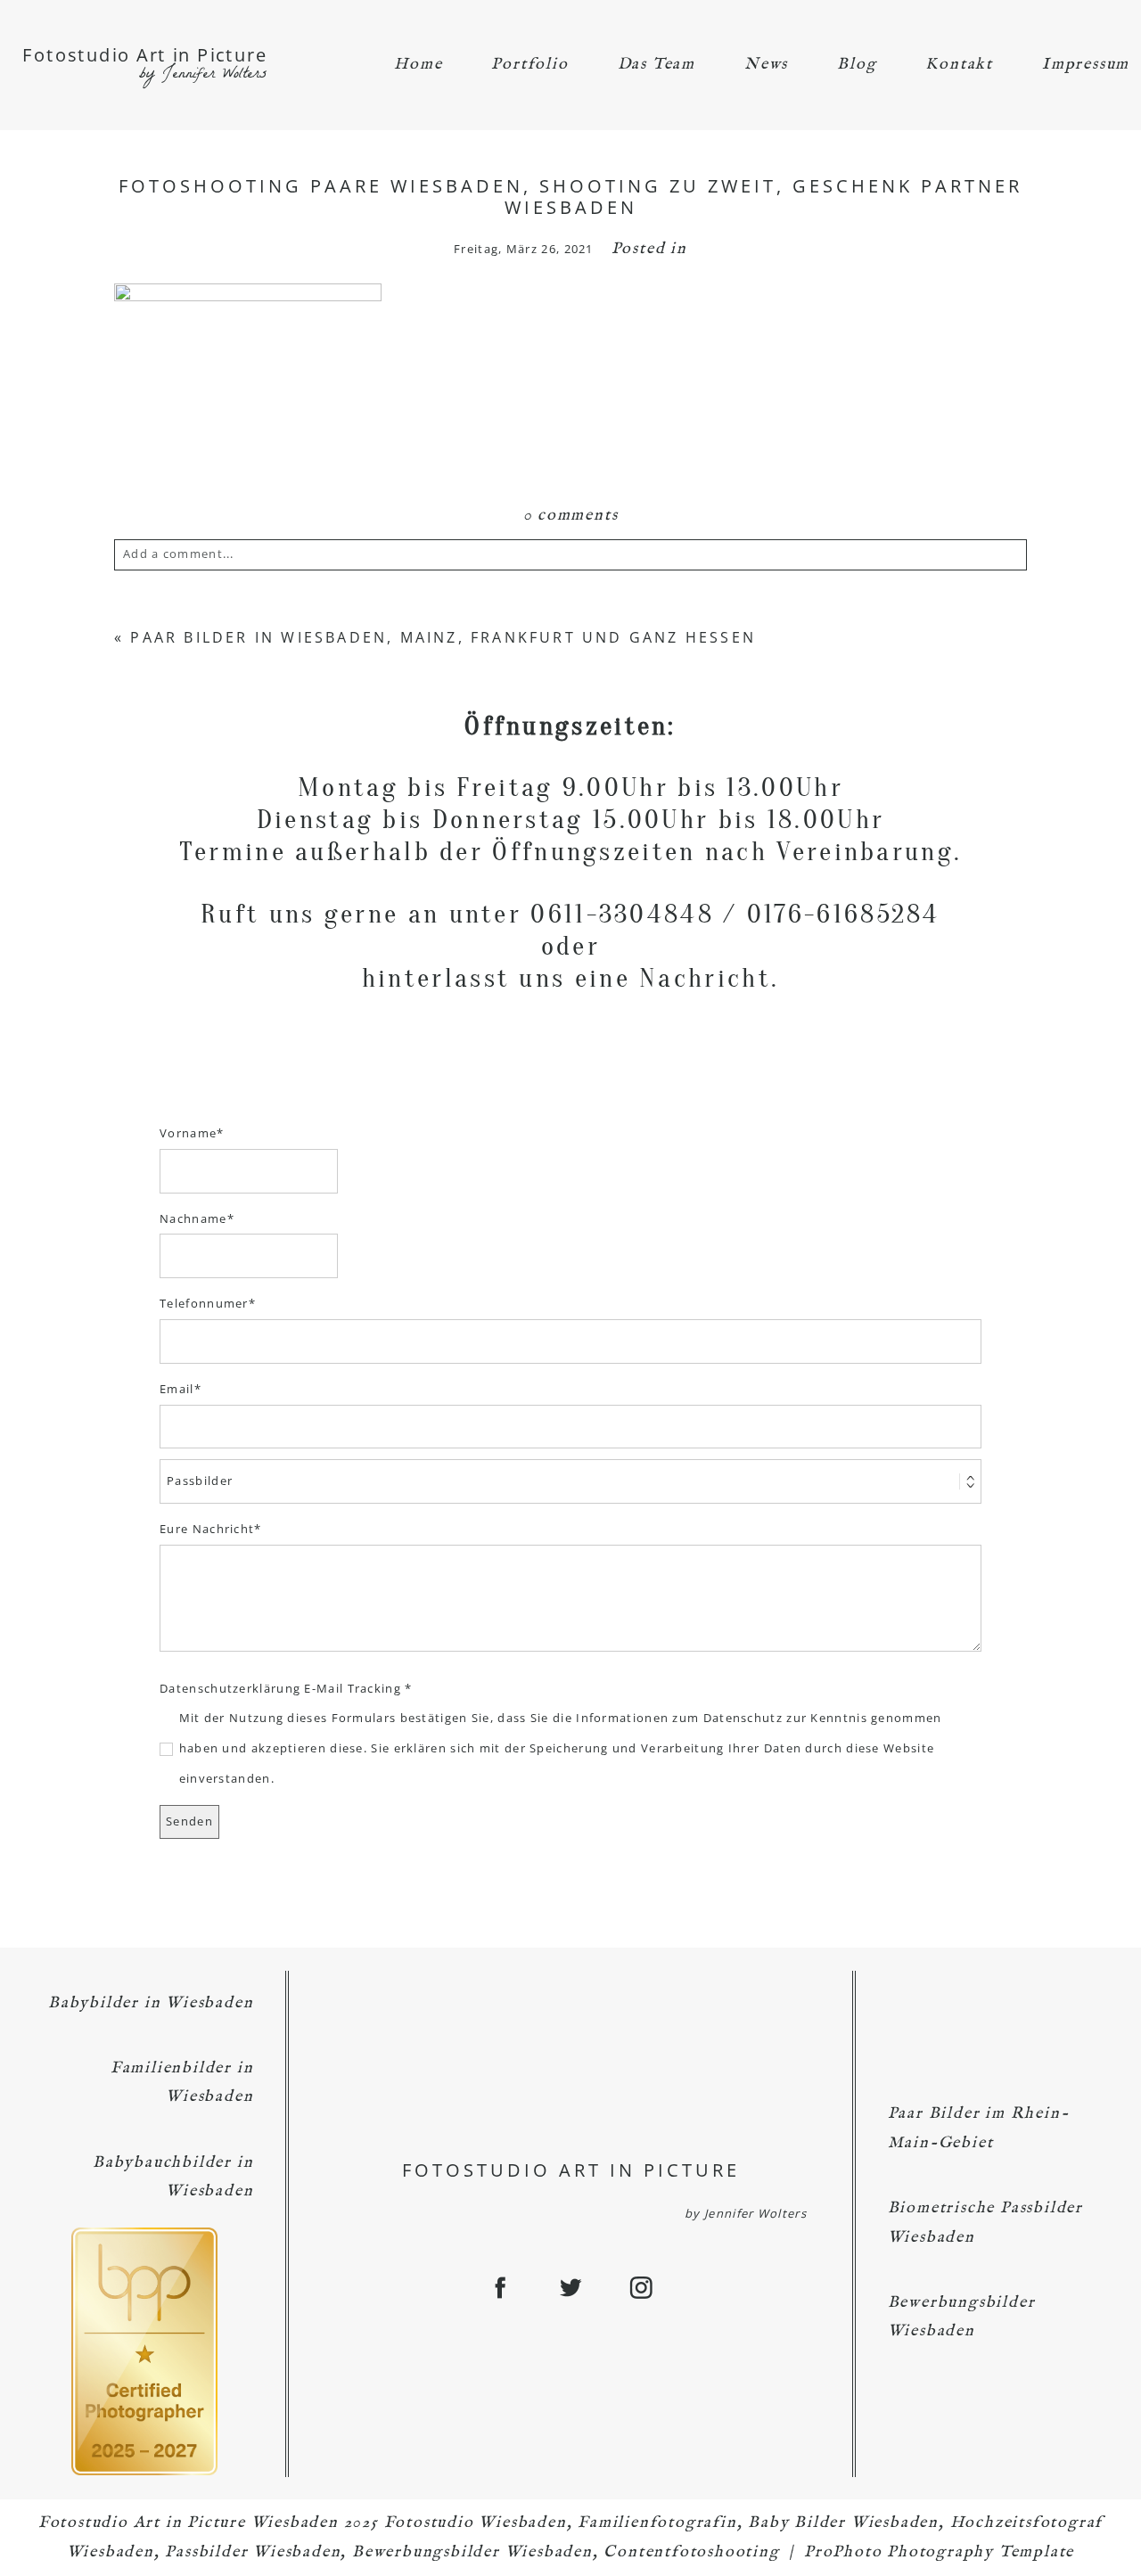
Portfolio (529, 65)
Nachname (193, 1218)
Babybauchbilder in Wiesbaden (173, 2177)
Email (177, 1389)
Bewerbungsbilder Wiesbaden (962, 2317)
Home (418, 65)
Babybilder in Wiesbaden (151, 2003)
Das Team (657, 65)
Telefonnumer (204, 1303)
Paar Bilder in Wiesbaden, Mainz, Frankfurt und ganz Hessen (443, 637)
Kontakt (959, 65)
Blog (857, 65)
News (766, 65)
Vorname (188, 1133)
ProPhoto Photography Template (939, 2552)
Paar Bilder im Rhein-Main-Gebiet (979, 2128)
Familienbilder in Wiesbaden (182, 2083)
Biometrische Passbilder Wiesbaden (985, 2223)
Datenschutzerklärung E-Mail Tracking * (286, 1688)
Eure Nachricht (207, 1529)
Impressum (1086, 65)
